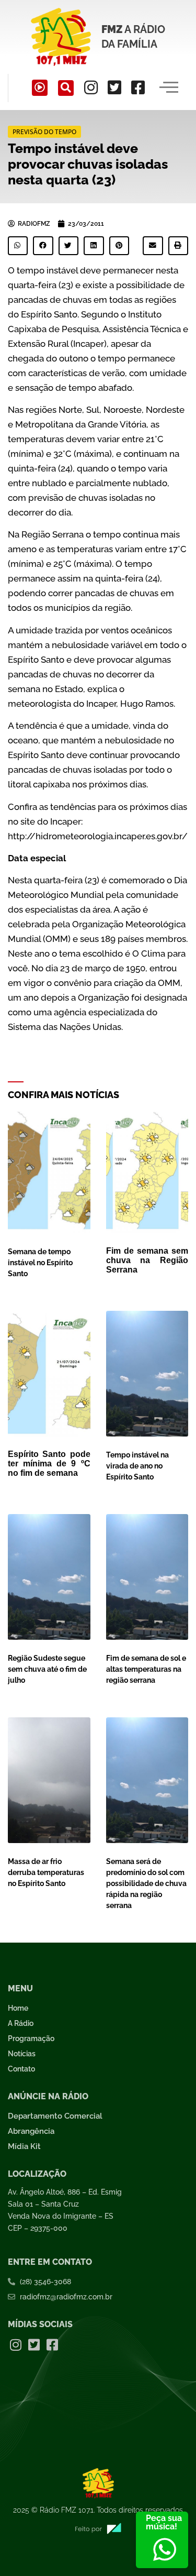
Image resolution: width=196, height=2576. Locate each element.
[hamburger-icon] (169, 88)
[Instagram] (91, 87)
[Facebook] (138, 87)
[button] (66, 88)
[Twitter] (114, 87)
